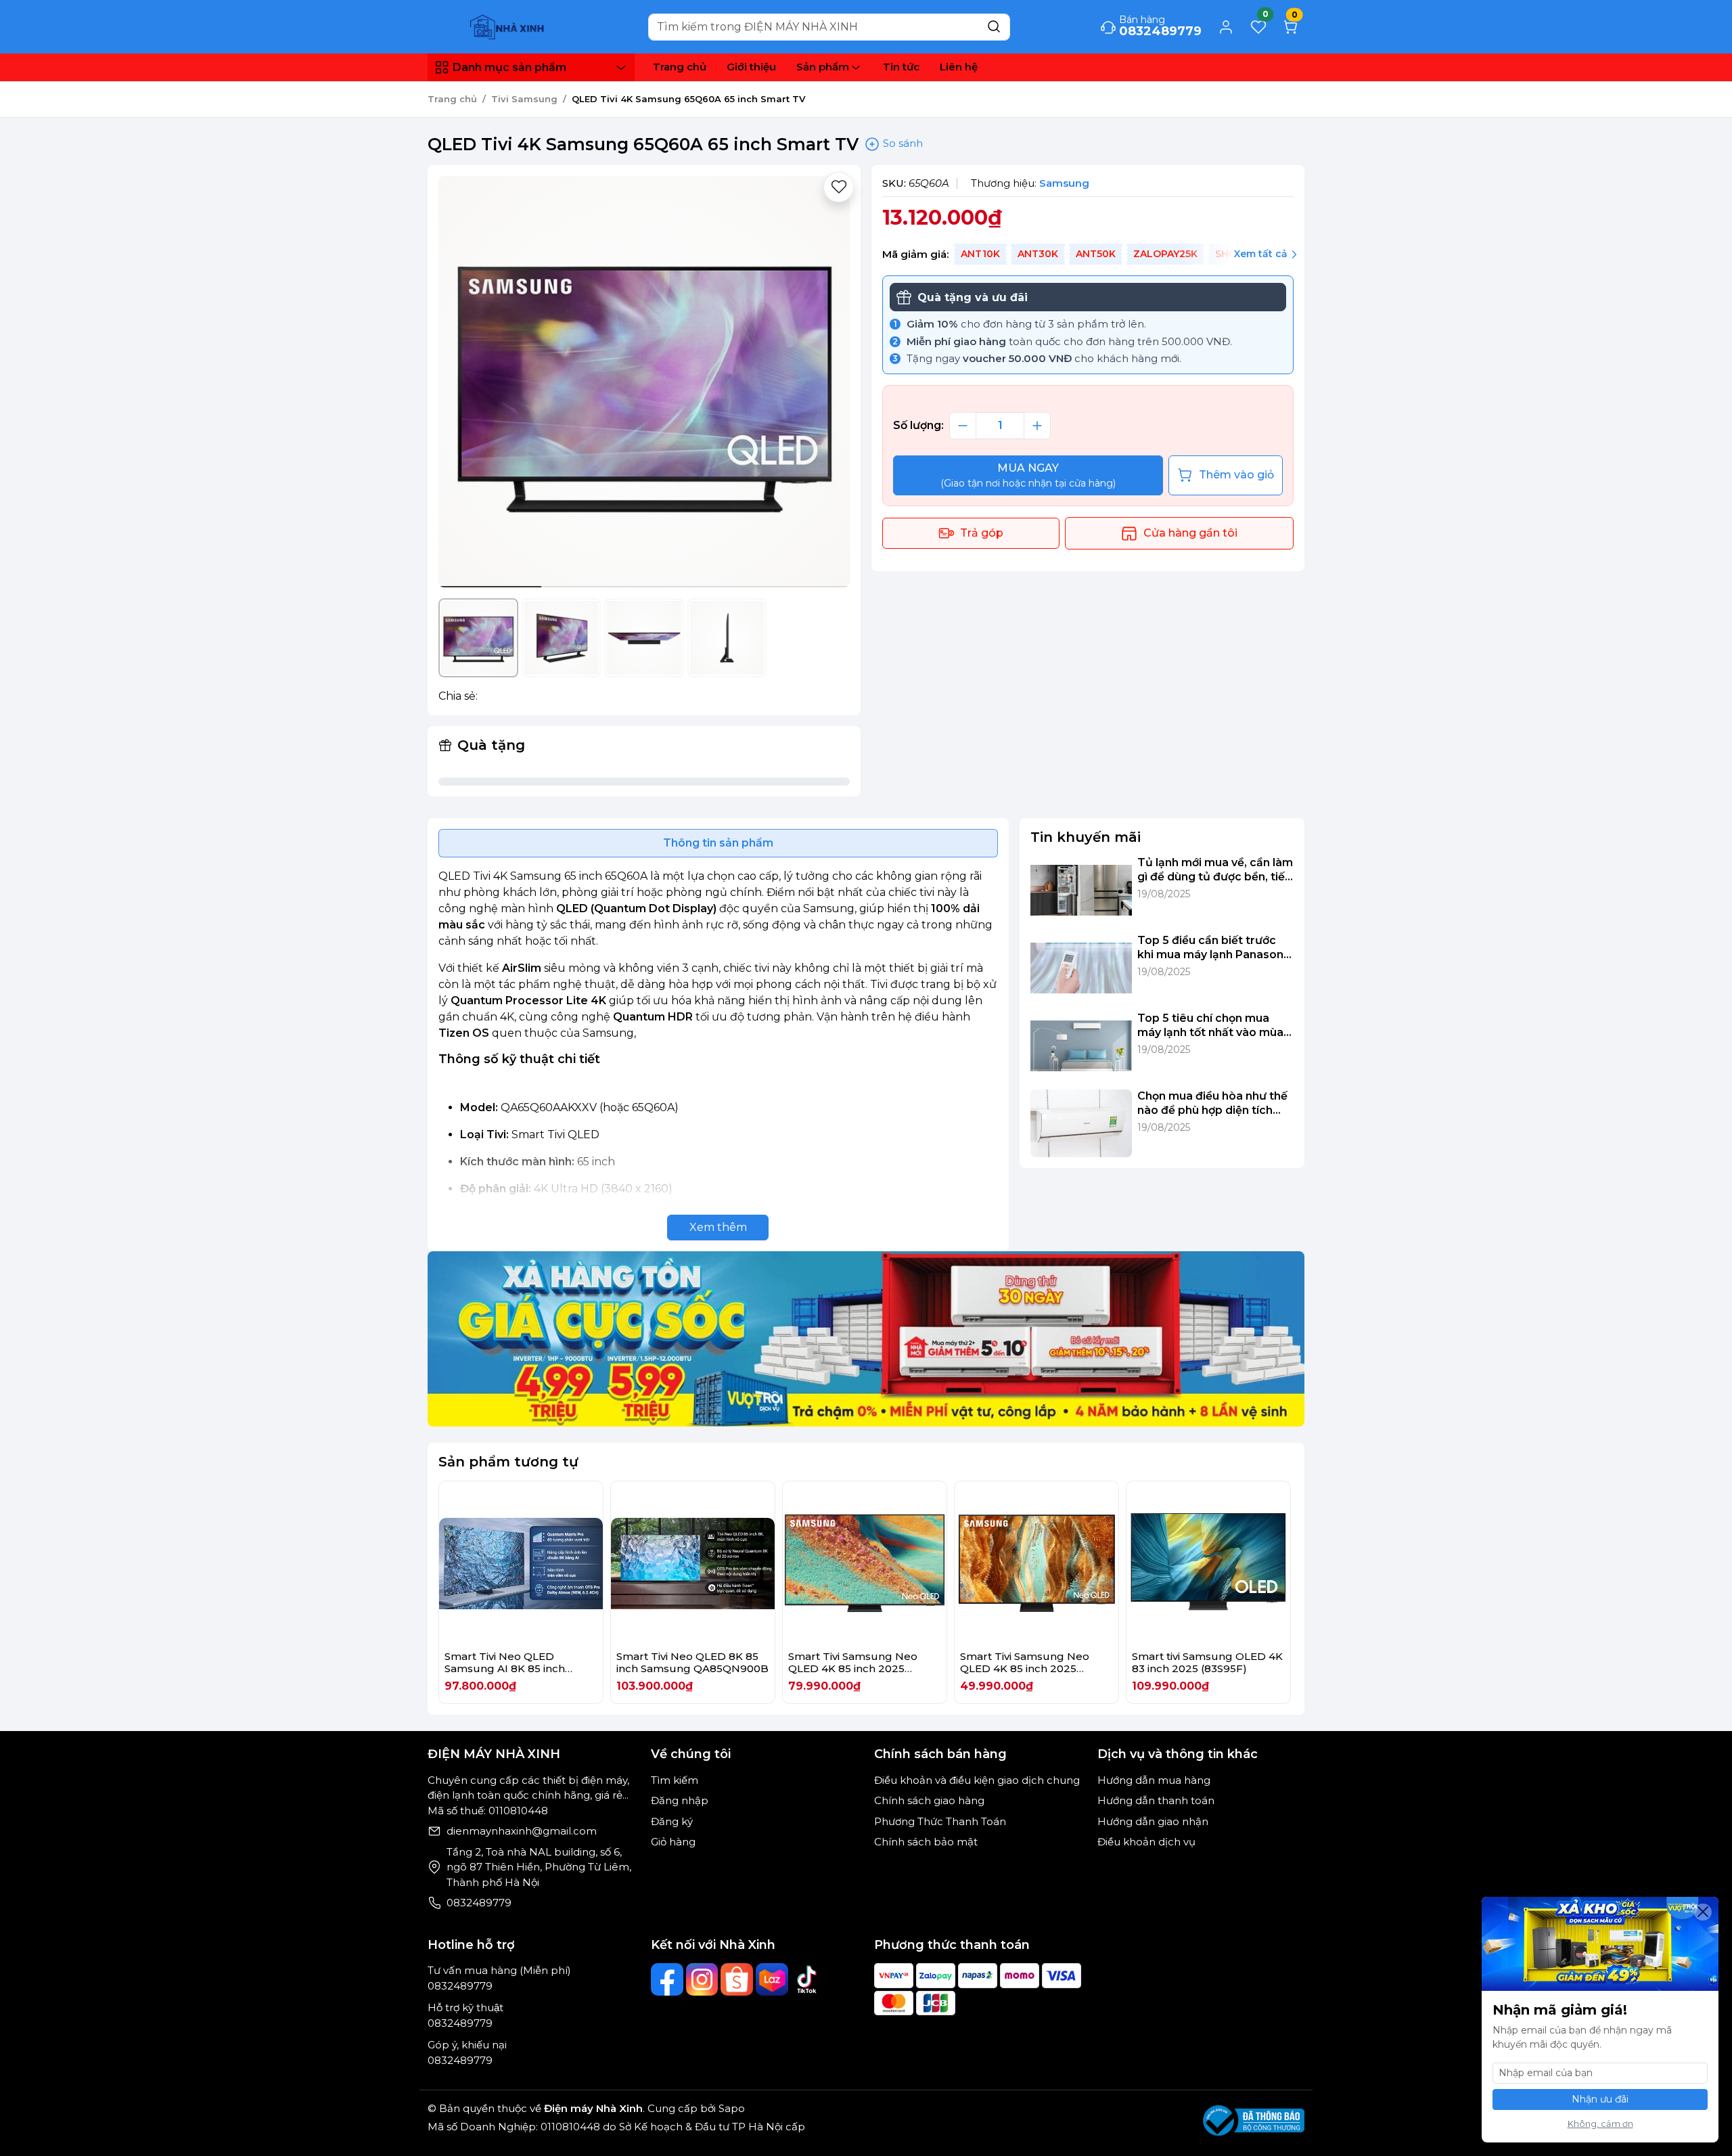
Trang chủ (680, 67)
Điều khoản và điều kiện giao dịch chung (977, 1780)
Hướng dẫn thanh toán (1156, 1800)
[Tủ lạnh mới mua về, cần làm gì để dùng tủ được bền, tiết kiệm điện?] (1081, 890)
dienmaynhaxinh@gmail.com (522, 1831)
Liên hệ (959, 67)
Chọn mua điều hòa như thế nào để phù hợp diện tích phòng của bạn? (1212, 1104)
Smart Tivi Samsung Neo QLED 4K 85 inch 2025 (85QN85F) (853, 1668)
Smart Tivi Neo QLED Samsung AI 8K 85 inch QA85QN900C (505, 1668)
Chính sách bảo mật (926, 1842)
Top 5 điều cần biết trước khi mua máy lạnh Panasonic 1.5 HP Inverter (1215, 948)
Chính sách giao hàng (929, 1800)
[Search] (994, 27)
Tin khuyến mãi (1086, 837)
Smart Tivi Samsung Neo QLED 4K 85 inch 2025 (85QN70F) (1025, 1668)
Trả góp (982, 533)
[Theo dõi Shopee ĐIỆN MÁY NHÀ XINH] (737, 1979)
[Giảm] (963, 426)
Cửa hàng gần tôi (1190, 533)
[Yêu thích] (839, 187)
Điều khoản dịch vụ (1146, 1842)
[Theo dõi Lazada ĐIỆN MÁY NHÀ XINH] (772, 1979)
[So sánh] (557, 1564)
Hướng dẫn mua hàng (1154, 1780)
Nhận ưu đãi (1600, 2099)
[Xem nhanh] (521, 1564)
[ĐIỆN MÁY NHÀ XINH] (509, 26)
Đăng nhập (680, 1800)
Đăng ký (672, 1821)
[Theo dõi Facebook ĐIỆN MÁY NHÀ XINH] (667, 1979)
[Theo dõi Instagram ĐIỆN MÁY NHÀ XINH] (702, 1979)
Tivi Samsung (524, 99)
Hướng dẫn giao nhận (1153, 1821)
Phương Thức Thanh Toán (940, 1821)
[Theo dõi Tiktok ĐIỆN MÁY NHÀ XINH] (807, 1979)
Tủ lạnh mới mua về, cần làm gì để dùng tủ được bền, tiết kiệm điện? (1215, 870)
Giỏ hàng (673, 1842)
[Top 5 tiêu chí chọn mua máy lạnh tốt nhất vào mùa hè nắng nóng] (1081, 1046)
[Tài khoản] (1226, 27)
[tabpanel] (718, 1054)
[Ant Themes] (866, 1338)
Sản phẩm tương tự (508, 1462)
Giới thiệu (751, 67)
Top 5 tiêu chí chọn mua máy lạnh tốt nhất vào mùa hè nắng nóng (1210, 1026)
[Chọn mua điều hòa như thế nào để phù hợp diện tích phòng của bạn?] (1081, 1123)
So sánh (902, 143)
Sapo (730, 2108)
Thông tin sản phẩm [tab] (718, 843)
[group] (644, 382)
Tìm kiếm (675, 1780)
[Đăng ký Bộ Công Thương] (1254, 2120)
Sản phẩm (823, 67)
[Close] (1703, 1912)
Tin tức (901, 67)
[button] (829, 384)
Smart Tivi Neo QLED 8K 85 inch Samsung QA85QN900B (692, 1662)
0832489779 (479, 1903)
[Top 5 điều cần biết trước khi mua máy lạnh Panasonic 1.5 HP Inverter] (1081, 968)
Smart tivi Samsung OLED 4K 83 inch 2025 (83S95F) (1207, 1662)
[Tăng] (1037, 426)
